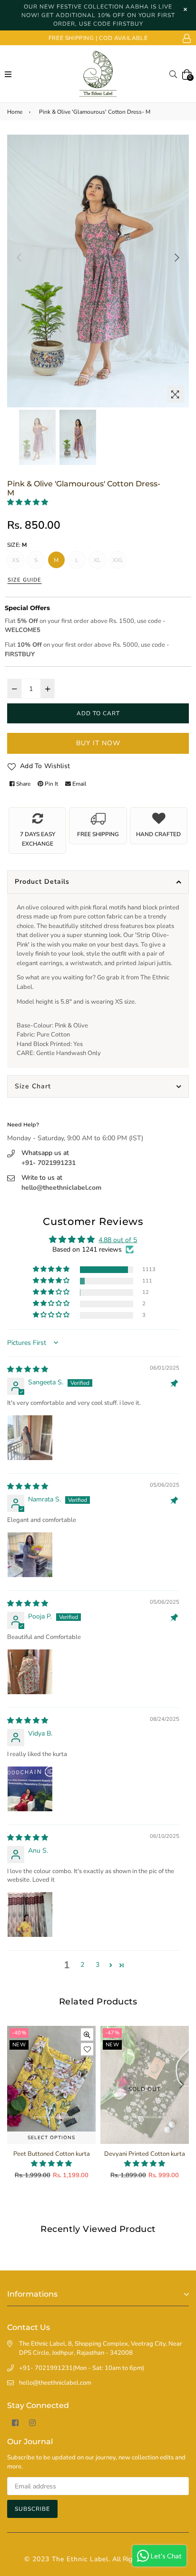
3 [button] (98, 1965)
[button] (28, 502)
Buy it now (98, 743)
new (19, 2045)
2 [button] (82, 1965)
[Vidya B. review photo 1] (30, 1789)
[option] (98, 271)
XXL (118, 560)
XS (15, 560)
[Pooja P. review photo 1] (30, 1672)
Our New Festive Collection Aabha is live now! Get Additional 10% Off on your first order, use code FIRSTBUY (98, 15)
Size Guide (24, 580)
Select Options (51, 2138)
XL (97, 560)
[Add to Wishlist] (87, 2049)
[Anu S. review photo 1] (30, 1915)
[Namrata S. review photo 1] (30, 1555)
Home (15, 112)
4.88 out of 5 (118, 1240)
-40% (19, 2033)
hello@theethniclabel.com (61, 1188)
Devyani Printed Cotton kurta (145, 2154)
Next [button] (177, 257)
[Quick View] (87, 2034)
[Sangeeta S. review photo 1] (30, 1438)
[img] (28, 1369)
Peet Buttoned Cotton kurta (52, 2154)
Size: (17, 545)
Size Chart (33, 1086)
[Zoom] (176, 394)
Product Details (42, 882)
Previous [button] (19, 257)
